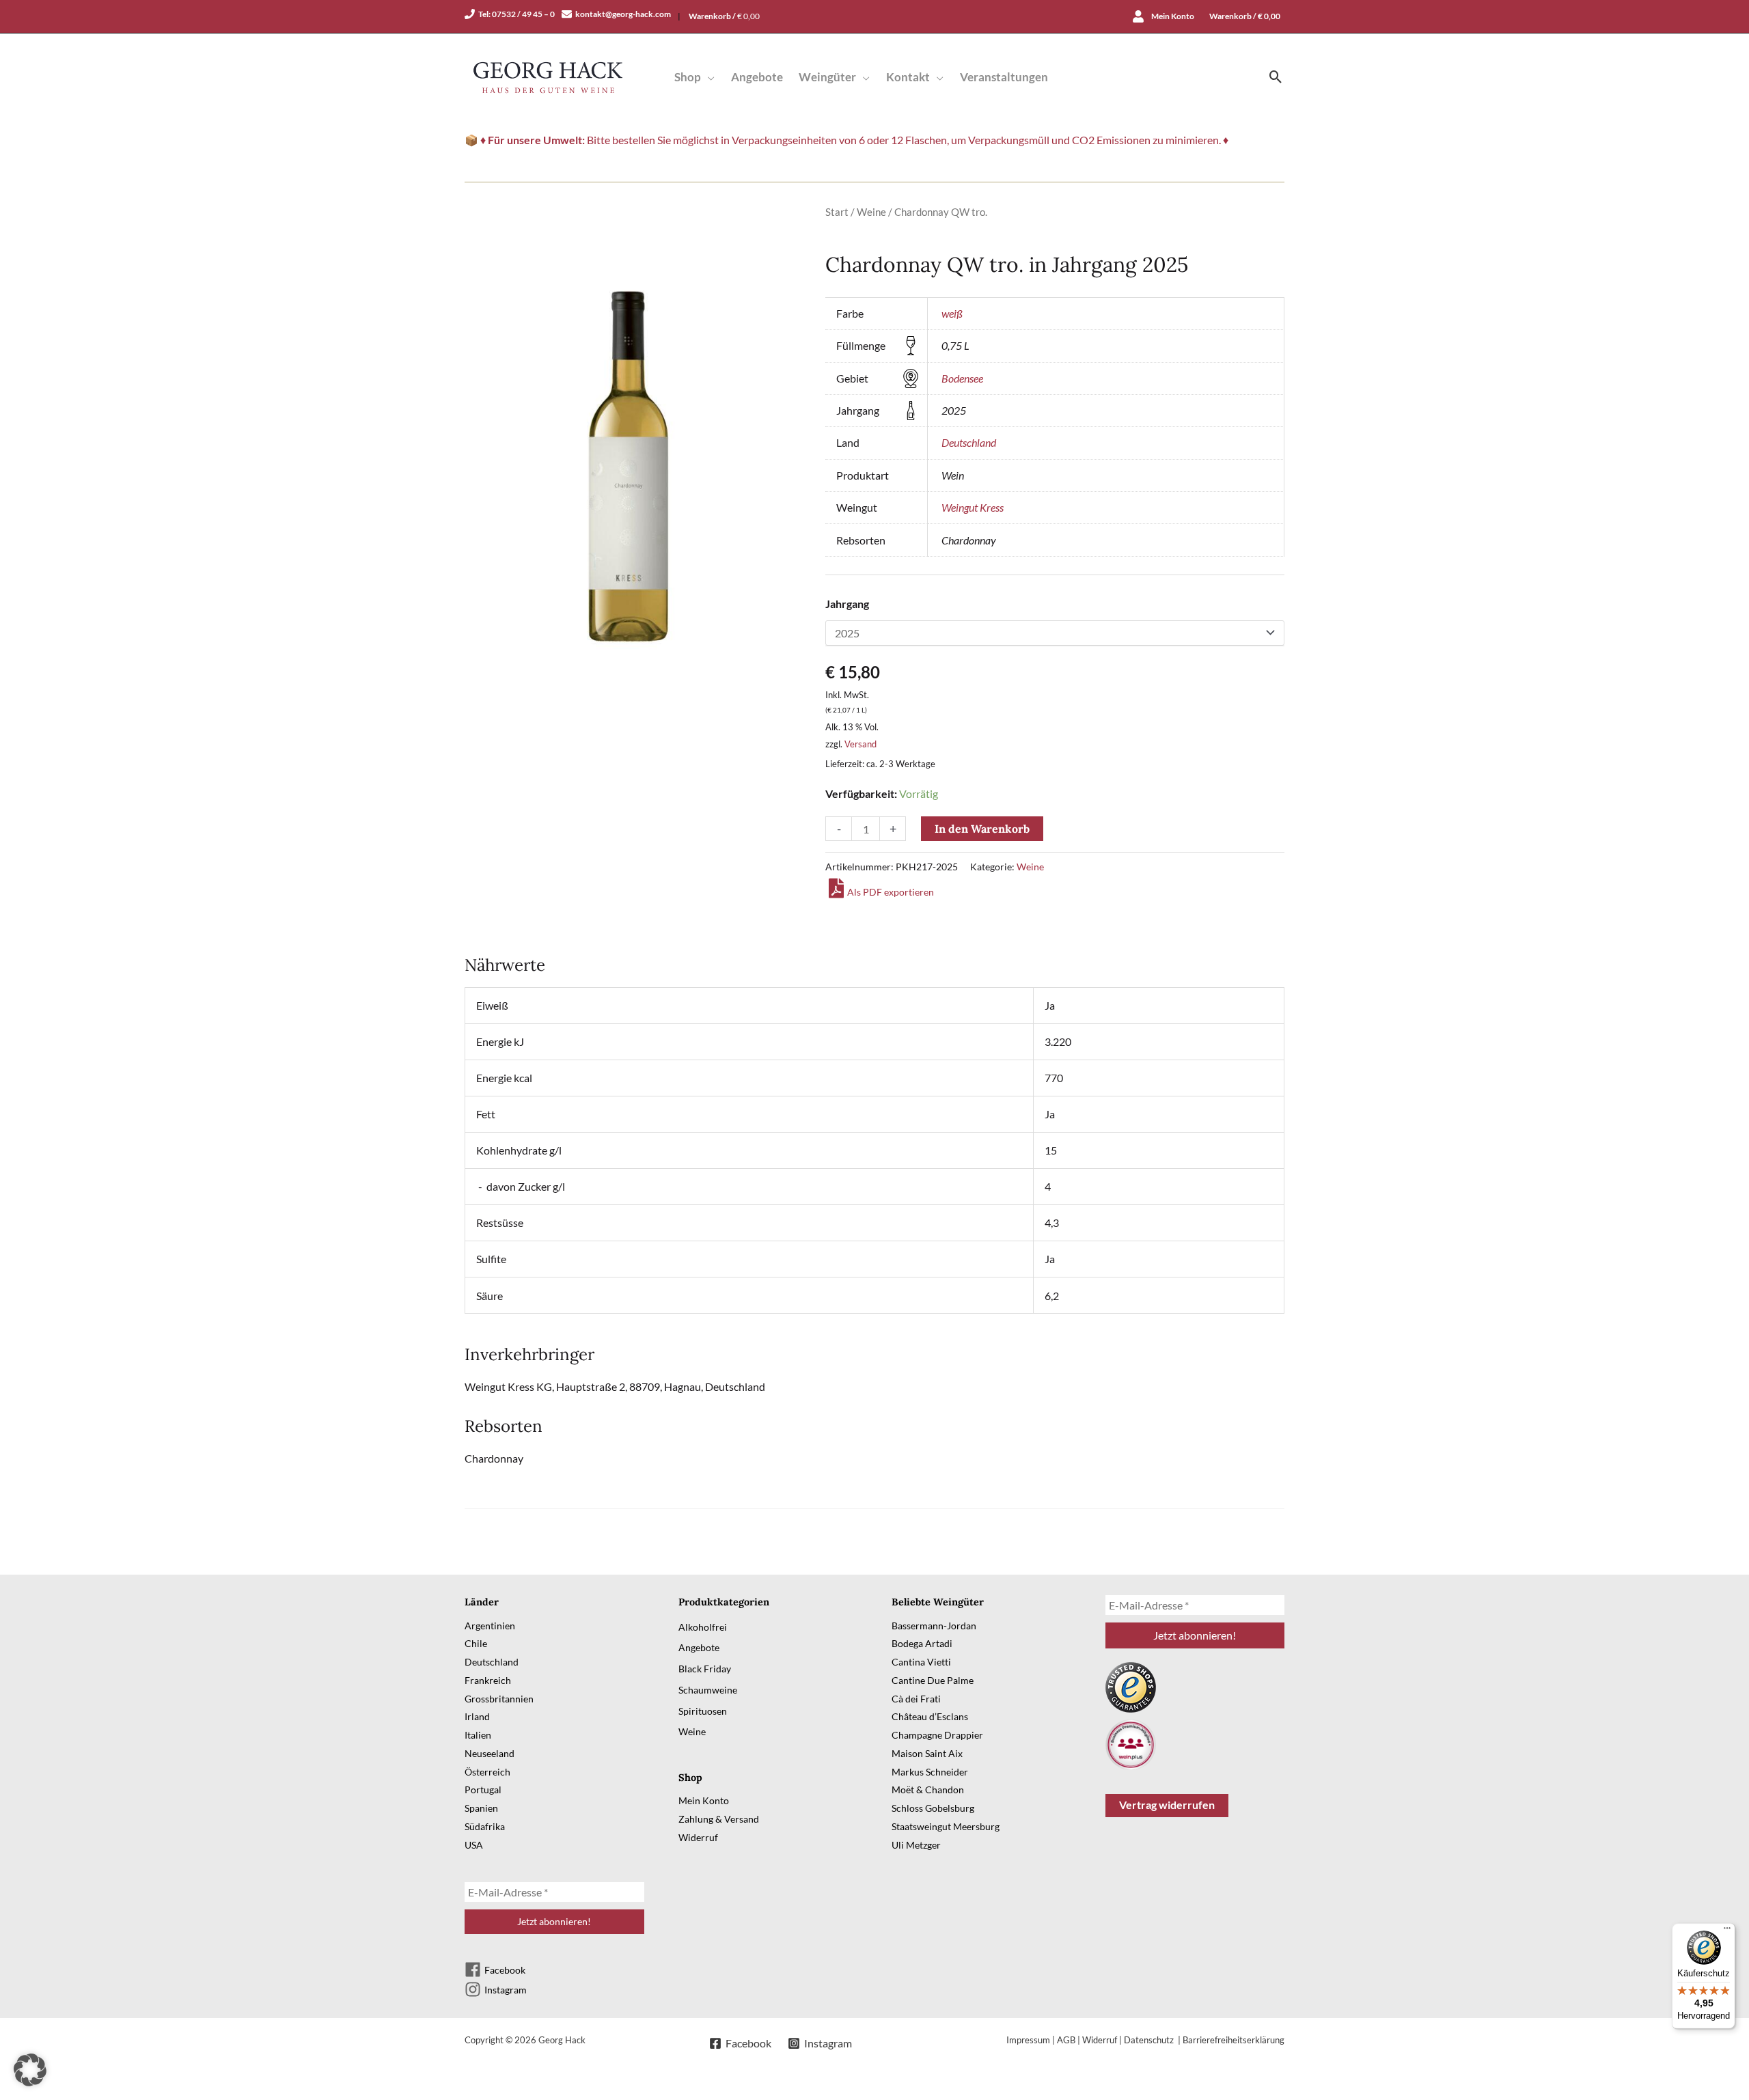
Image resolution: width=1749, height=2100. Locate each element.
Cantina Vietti (921, 1662)
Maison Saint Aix (927, 1753)
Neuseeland (490, 1753)
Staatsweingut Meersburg (946, 1826)
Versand (860, 744)
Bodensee (962, 378)
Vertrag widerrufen (1167, 1805)
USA (474, 1845)
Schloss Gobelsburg (933, 1808)
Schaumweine (708, 1690)
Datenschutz (1150, 2040)
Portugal (483, 1790)
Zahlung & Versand (719, 1819)
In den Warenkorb (982, 829)
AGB (1066, 2040)
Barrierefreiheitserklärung (1234, 2040)
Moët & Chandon (928, 1790)
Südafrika (485, 1826)
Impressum (1028, 2040)
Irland (477, 1716)
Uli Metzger (916, 1845)
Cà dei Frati (916, 1699)
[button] (708, 77)
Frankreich (488, 1680)
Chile (476, 1643)
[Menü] (1727, 1931)
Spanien (481, 1808)
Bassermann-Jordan (934, 1626)
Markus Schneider (930, 1772)
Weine (871, 212)
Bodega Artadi (922, 1643)
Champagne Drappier (937, 1735)
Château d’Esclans (930, 1716)
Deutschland (969, 442)
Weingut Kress (973, 507)
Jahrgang (847, 604)
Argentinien (490, 1626)
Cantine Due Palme (933, 1680)
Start (837, 212)
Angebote (699, 1647)
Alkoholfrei (703, 1627)
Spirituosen (703, 1711)
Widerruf (698, 1837)
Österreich (487, 1772)
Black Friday (705, 1669)
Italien (478, 1735)
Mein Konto (704, 1800)
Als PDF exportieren (891, 892)
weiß (952, 313)
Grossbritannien (499, 1699)
